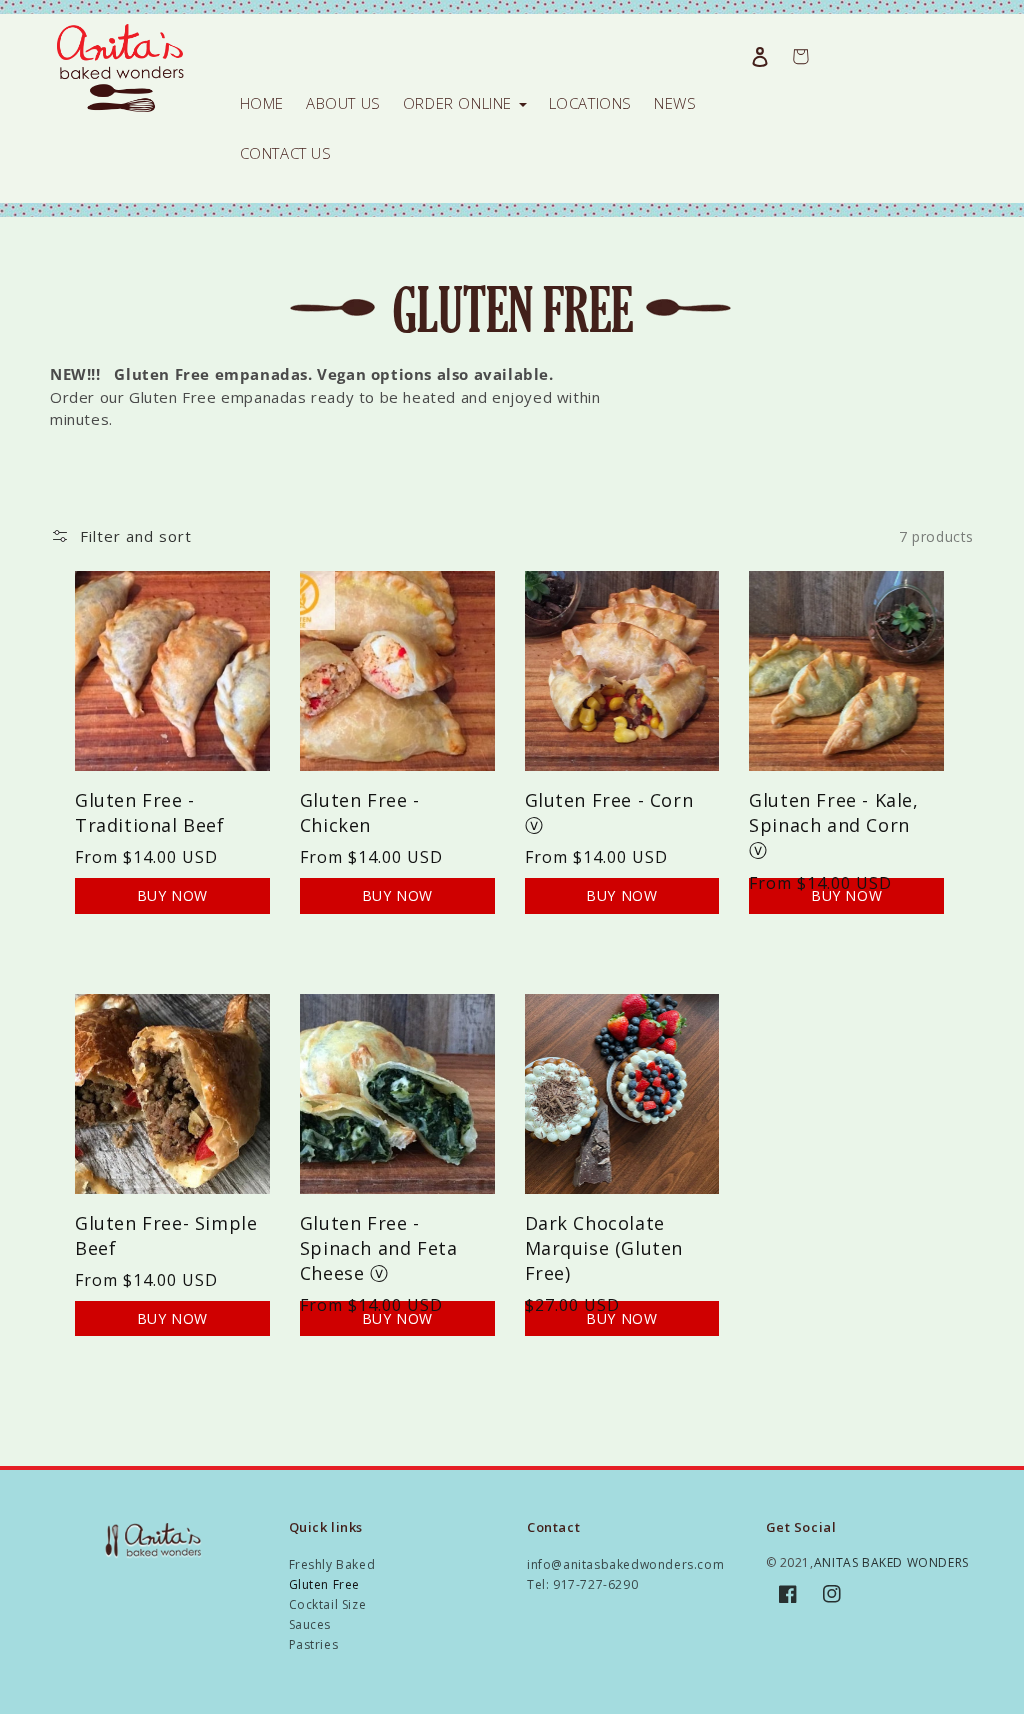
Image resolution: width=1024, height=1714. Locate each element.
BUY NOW (172, 895)
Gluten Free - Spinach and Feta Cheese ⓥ (379, 1248)
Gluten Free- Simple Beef (166, 1235)
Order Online (460, 103)
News (675, 103)
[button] (121, 536)
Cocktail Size (328, 1604)
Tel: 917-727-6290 (582, 1584)
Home (262, 103)
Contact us (286, 153)
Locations (590, 103)
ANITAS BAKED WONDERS (891, 1562)
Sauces (310, 1624)
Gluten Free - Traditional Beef (150, 812)
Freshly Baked (332, 1564)
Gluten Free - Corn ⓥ (609, 812)
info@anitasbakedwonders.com (625, 1564)
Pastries (314, 1644)
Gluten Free (325, 1584)
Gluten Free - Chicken (360, 812)
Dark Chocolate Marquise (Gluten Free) (604, 1248)
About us (343, 103)
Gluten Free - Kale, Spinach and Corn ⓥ (833, 825)
